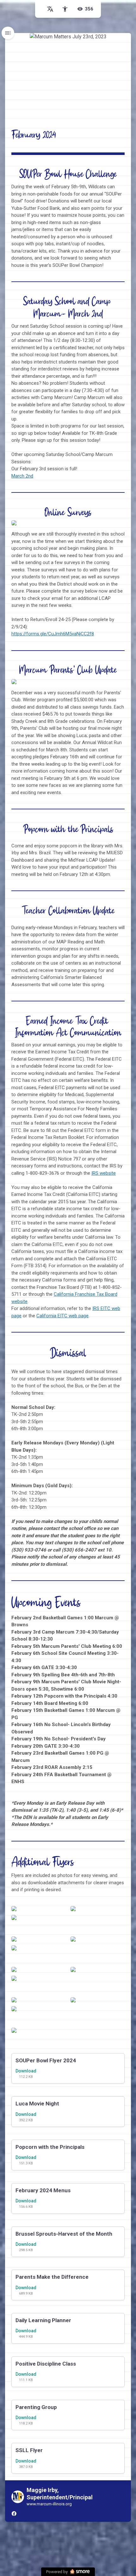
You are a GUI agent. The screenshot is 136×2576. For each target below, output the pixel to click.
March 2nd (22, 476)
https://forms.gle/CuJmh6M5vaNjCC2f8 (53, 634)
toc (8, 33)
